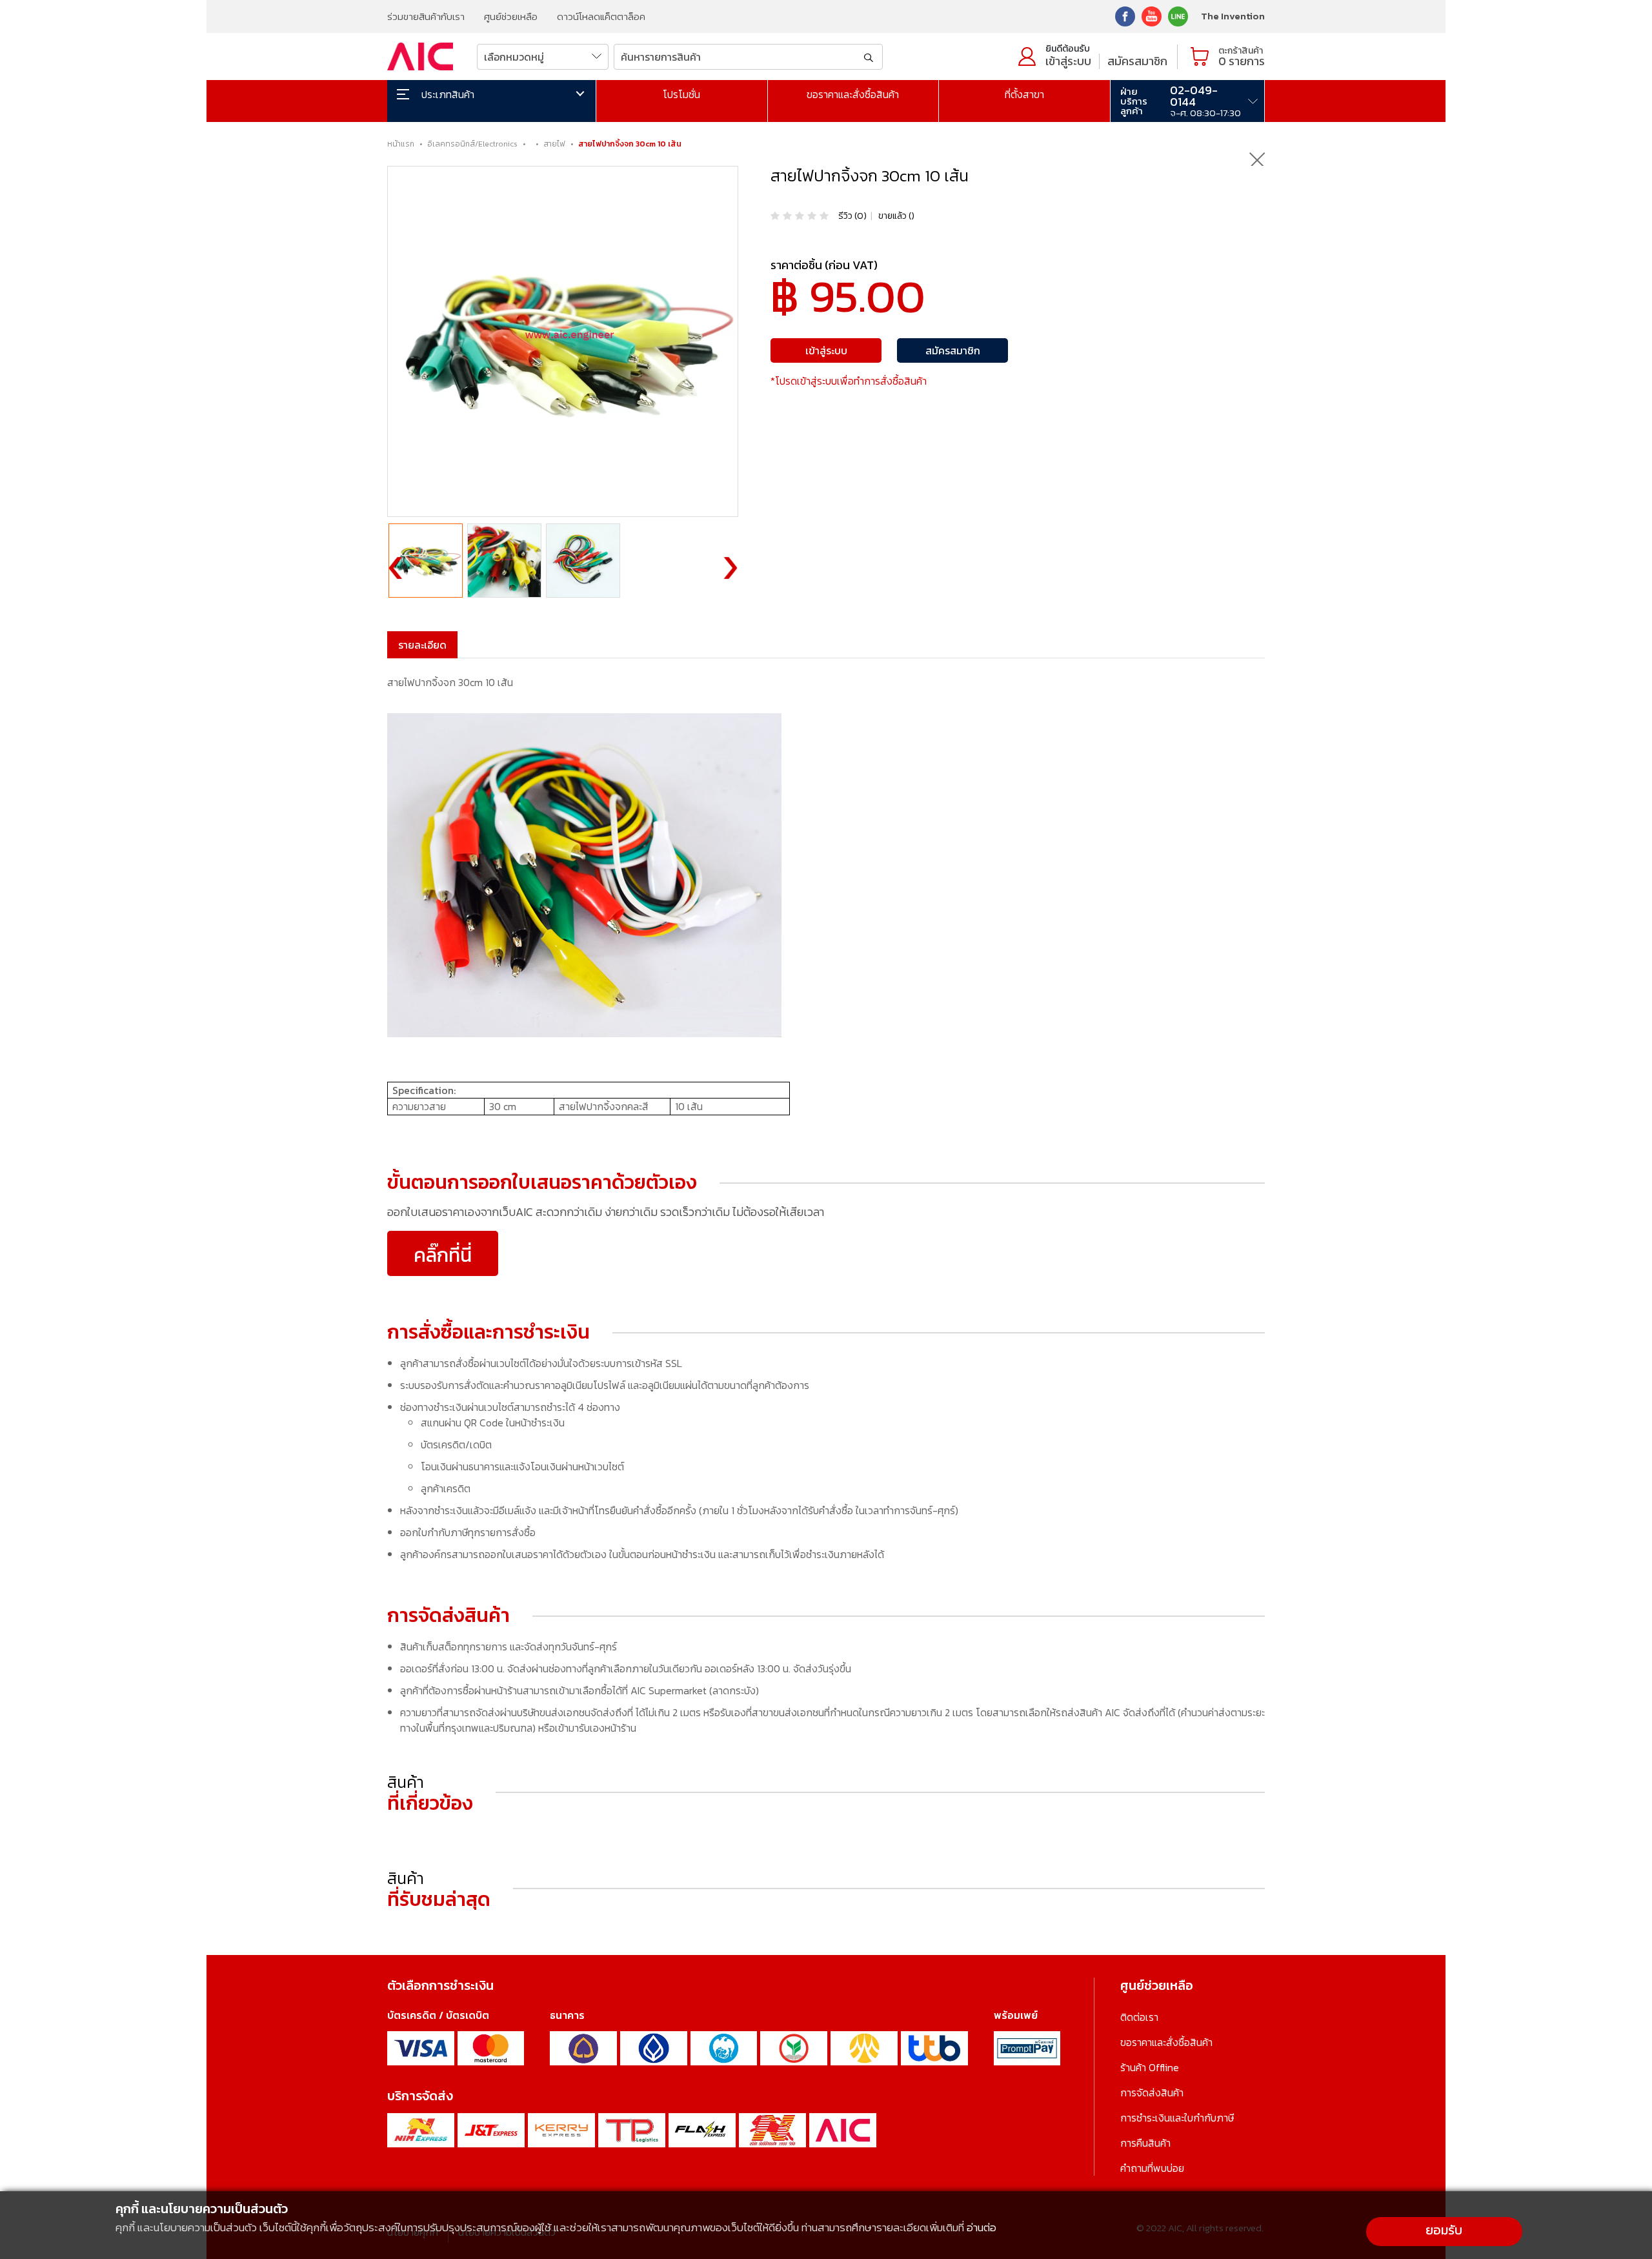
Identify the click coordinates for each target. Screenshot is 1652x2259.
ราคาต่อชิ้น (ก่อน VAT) (824, 265)
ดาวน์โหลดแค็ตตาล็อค (601, 16)
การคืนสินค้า (1145, 2143)
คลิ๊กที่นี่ (443, 1255)
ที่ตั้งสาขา (1024, 94)
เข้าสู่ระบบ (1068, 61)
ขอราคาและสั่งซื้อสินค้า (853, 94)
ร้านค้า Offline (1150, 2067)
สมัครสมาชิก (1137, 61)
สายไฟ (554, 144)
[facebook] (1125, 15)
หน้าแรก (401, 144)
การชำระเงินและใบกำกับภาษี (1177, 2118)
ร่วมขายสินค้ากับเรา (426, 16)
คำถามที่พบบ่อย (1152, 2168)
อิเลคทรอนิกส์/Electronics (472, 144)
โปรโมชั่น (681, 94)
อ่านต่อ (982, 2227)
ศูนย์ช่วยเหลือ (511, 16)
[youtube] (1152, 15)
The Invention (1233, 16)
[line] (1178, 15)
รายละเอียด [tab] (422, 645)
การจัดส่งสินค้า (1152, 2092)
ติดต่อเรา (1139, 2017)
